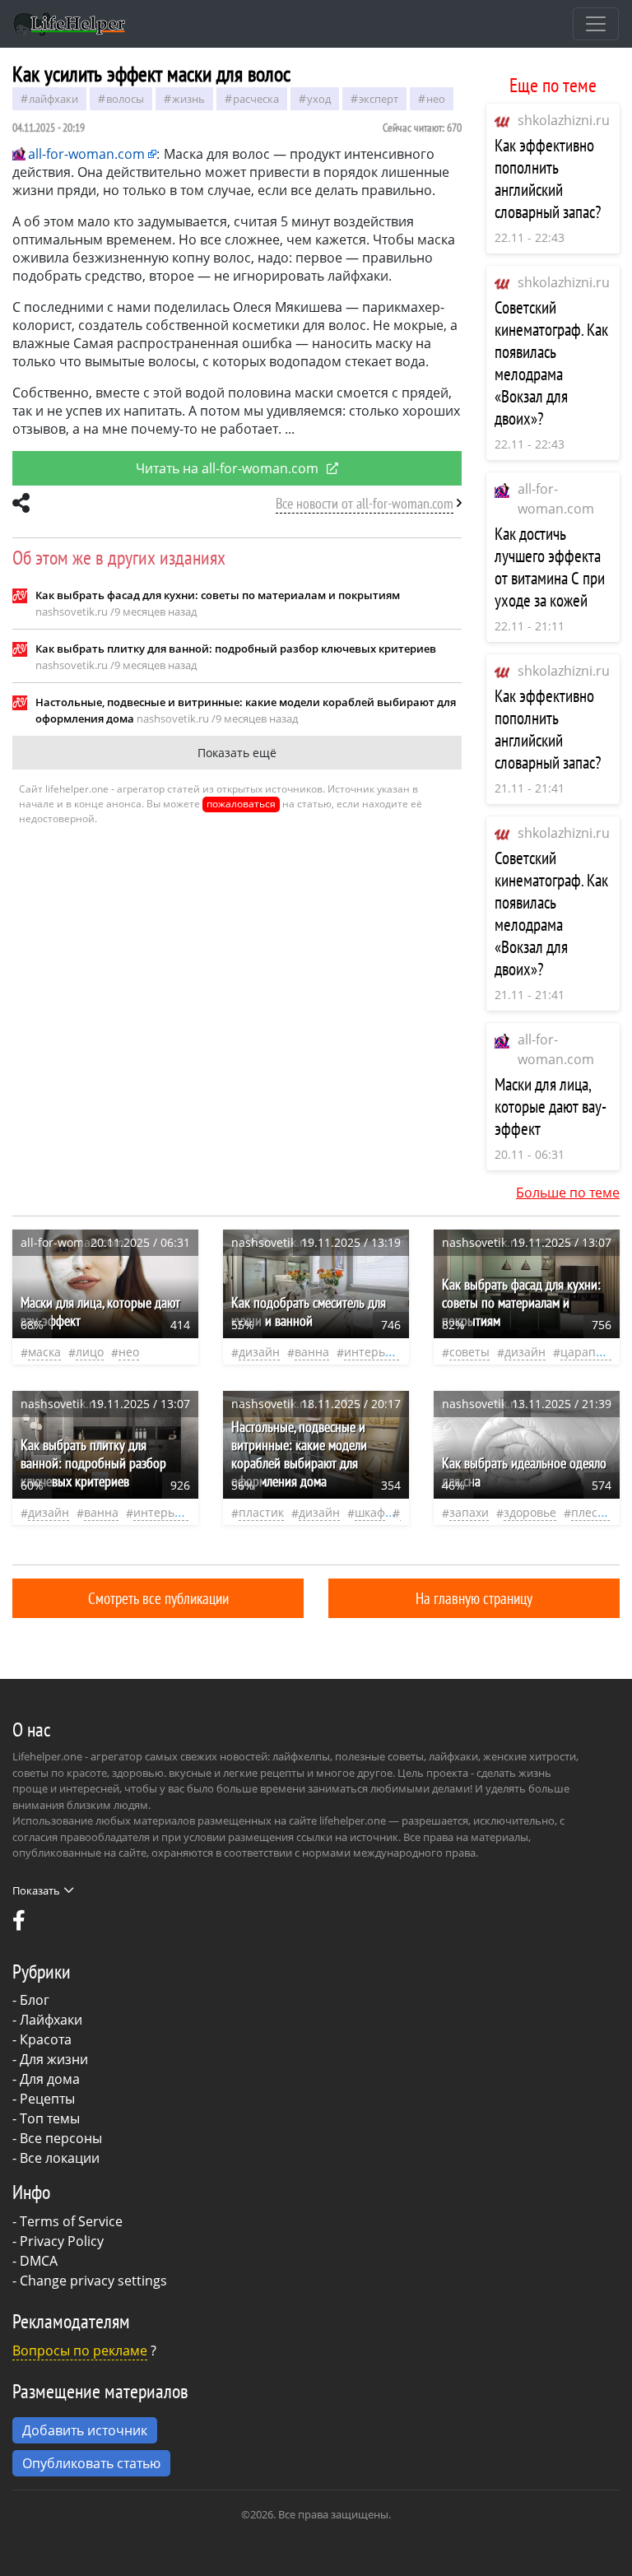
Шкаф (370, 1512)
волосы (125, 99)
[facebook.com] (19, 1924)
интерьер (372, 1352)
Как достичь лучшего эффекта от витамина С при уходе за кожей (550, 567)
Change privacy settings (93, 2281)
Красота (46, 2039)
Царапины (590, 1352)
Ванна (312, 1352)
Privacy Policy (62, 2241)
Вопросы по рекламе (80, 2350)
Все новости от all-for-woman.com (365, 503)
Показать (36, 1890)
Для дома (50, 2079)
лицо (90, 1352)
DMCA (39, 2261)
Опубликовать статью (91, 2463)
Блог (35, 2000)
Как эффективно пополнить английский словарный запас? (548, 179)
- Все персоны (57, 2138)
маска (44, 1352)
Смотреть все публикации (158, 1598)
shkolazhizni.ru (564, 120)
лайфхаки (53, 99)
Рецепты (47, 2099)
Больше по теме (568, 1193)
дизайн (259, 1352)
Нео (436, 99)
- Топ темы (46, 2118)
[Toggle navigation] (596, 24)
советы (469, 1352)
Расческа (256, 99)
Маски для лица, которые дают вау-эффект (551, 1107)
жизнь (188, 99)
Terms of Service (71, 2221)
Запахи (469, 1512)
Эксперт (379, 99)
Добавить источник (85, 2430)
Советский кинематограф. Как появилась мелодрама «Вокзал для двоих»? (551, 363)
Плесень (595, 1512)
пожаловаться (241, 804)
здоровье (530, 1512)
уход (319, 99)
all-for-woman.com (86, 154)
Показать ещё (237, 753)
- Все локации (56, 2158)
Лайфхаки (51, 2020)
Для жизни (54, 2059)
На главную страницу (474, 1598)
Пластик (261, 1512)
